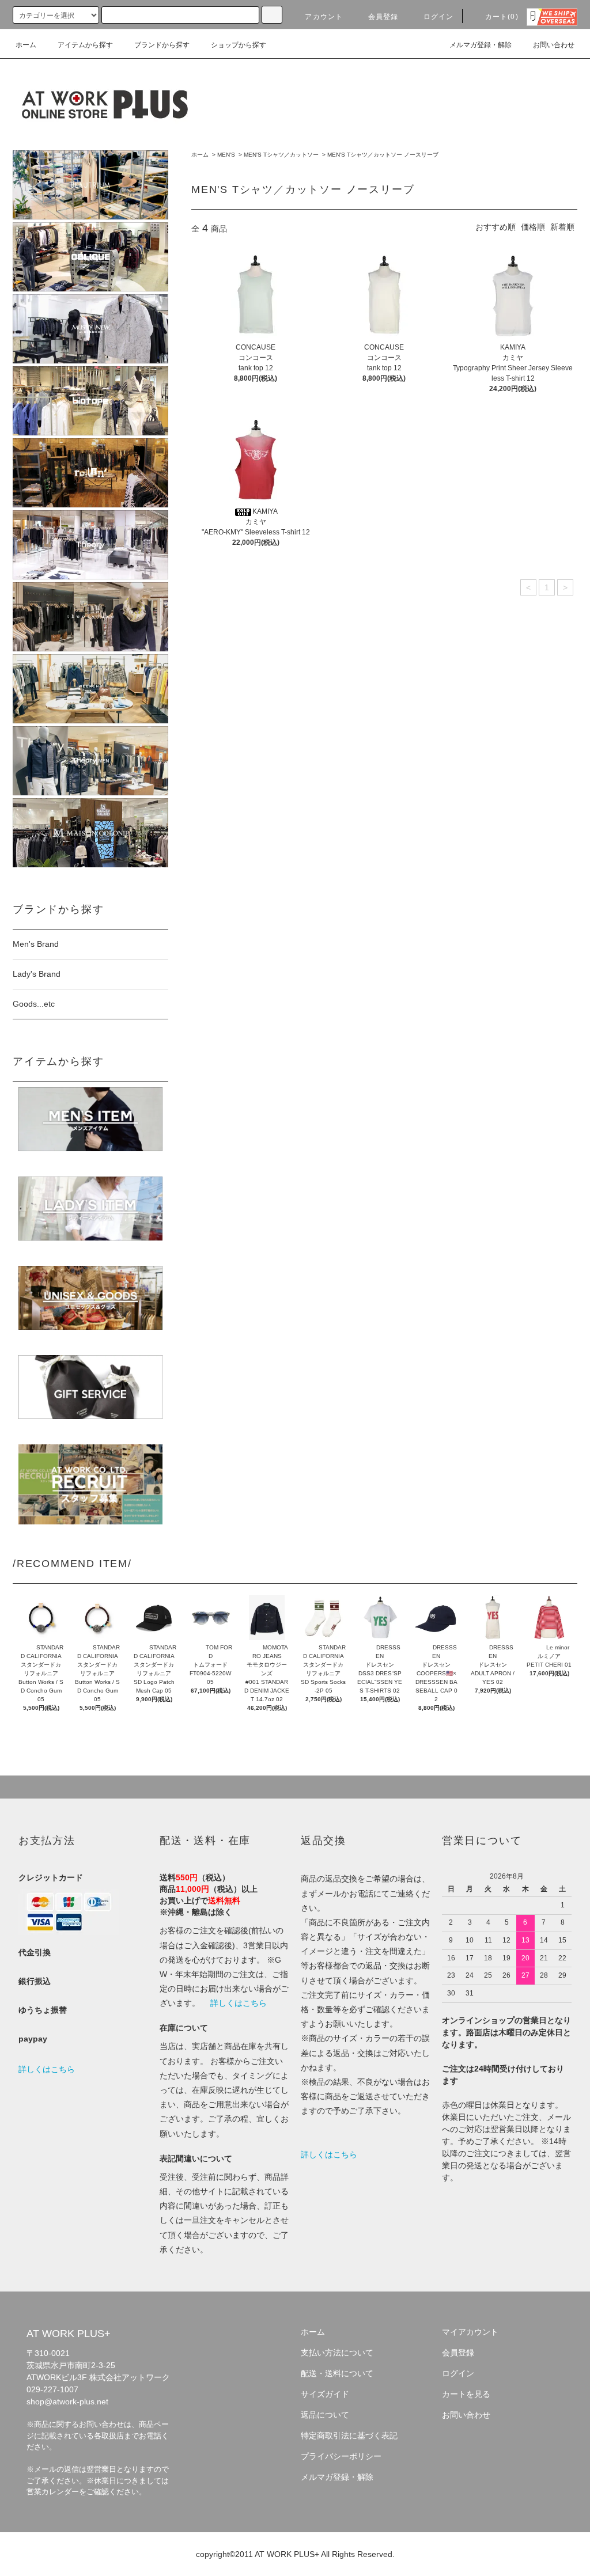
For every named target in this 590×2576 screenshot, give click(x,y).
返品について (325, 2415)
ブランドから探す (162, 45)
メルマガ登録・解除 (481, 45)
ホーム (26, 45)
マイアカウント (470, 2332)
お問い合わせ (554, 45)
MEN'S (226, 155)
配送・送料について (337, 2373)
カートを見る (466, 2394)
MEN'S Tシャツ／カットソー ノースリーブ (383, 155)
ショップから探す (239, 45)
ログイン (439, 17)
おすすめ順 (496, 227)
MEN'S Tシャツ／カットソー (281, 155)
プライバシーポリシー (341, 2456)
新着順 (562, 227)
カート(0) (502, 17)
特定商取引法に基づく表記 (349, 2435)
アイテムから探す (85, 45)
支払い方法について (337, 2353)
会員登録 (383, 17)
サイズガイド (325, 2394)
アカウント (324, 17)
